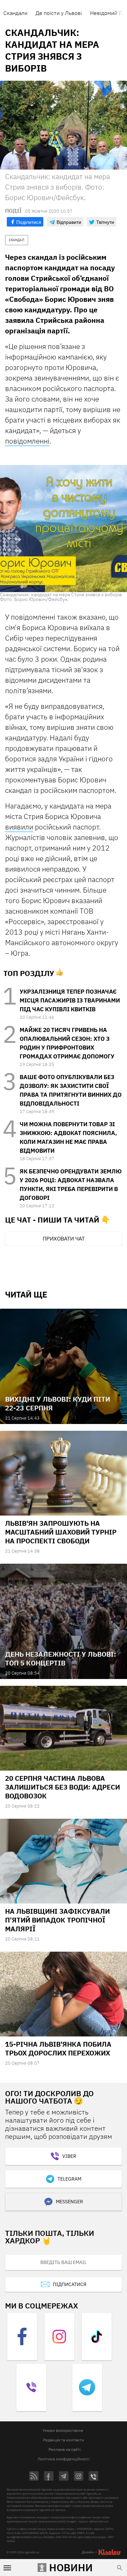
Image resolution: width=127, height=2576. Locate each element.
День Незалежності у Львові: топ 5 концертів (61, 1658)
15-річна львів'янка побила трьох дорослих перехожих (58, 2048)
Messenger (69, 2202)
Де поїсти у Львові (59, 13)
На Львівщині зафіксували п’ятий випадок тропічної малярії (57, 1920)
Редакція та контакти (63, 2440)
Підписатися (70, 2284)
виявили (19, 827)
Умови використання (63, 2430)
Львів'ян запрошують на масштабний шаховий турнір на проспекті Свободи (61, 1532)
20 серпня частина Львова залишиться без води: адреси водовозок (62, 1787)
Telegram (69, 2179)
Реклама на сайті (65, 2449)
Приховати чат (64, 1238)
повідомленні (27, 441)
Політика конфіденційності (64, 2459)
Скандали (15, 13)
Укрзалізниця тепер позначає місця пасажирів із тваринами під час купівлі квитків (70, 1000)
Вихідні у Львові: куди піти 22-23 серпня (58, 1403)
